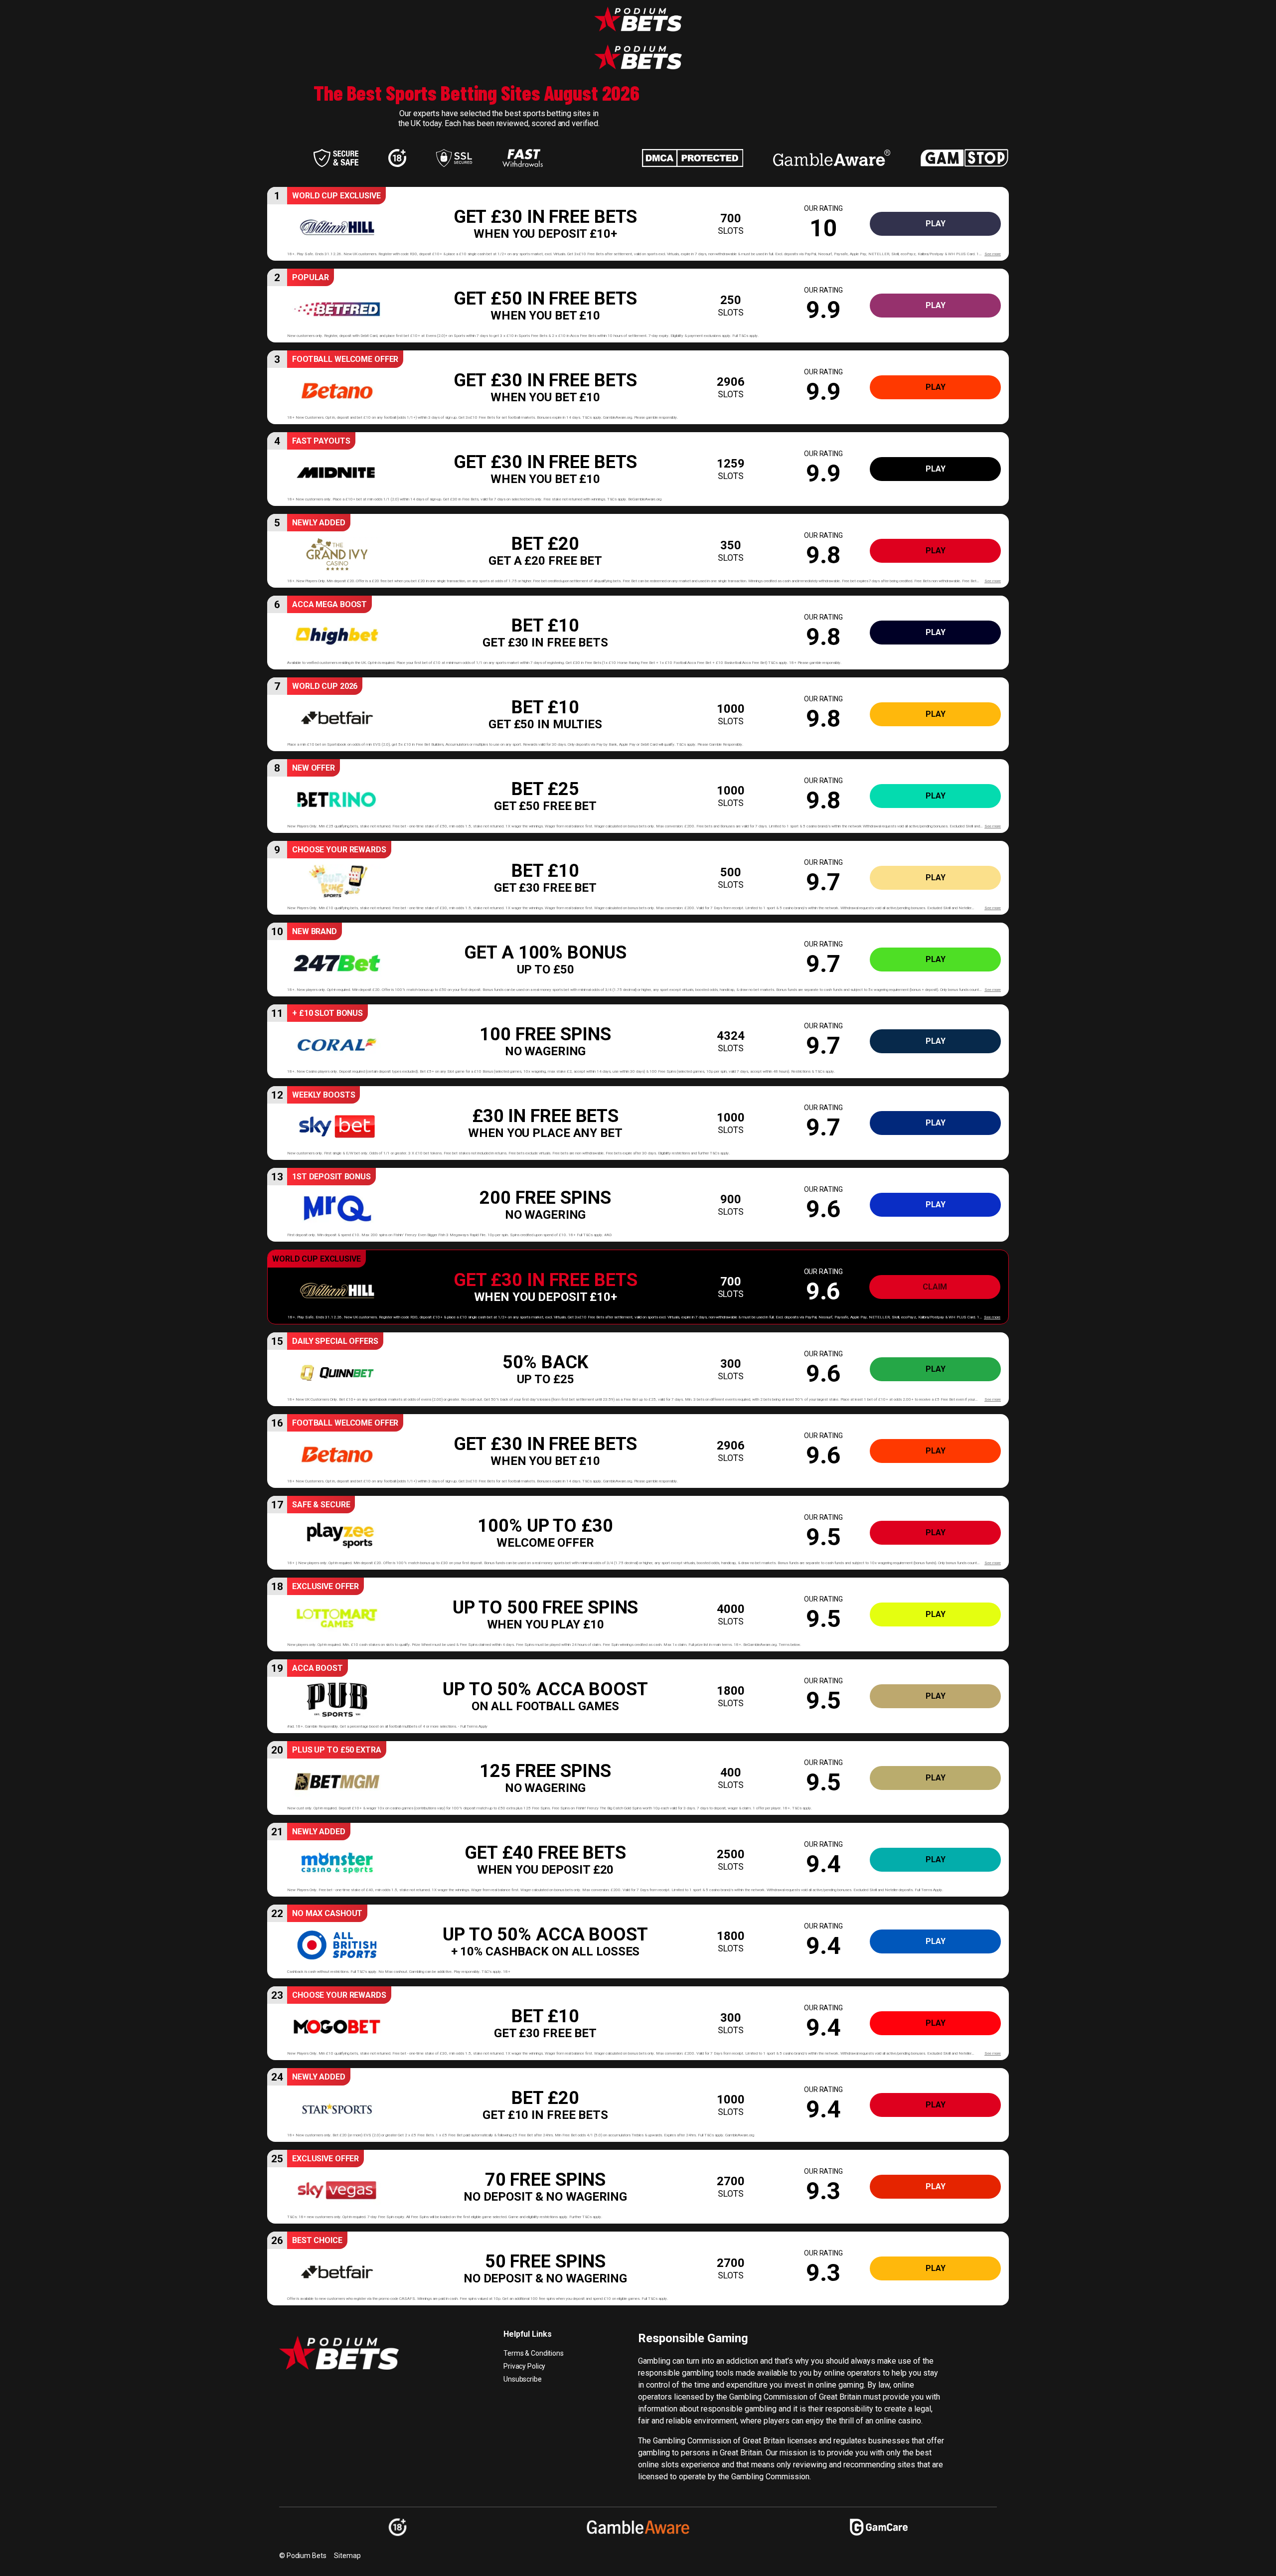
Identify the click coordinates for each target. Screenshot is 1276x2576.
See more (993, 254)
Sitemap (347, 2556)
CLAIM (935, 1287)
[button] (638, 224)
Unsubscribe (523, 2379)
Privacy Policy (524, 2366)
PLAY (936, 224)
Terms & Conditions (534, 2353)
